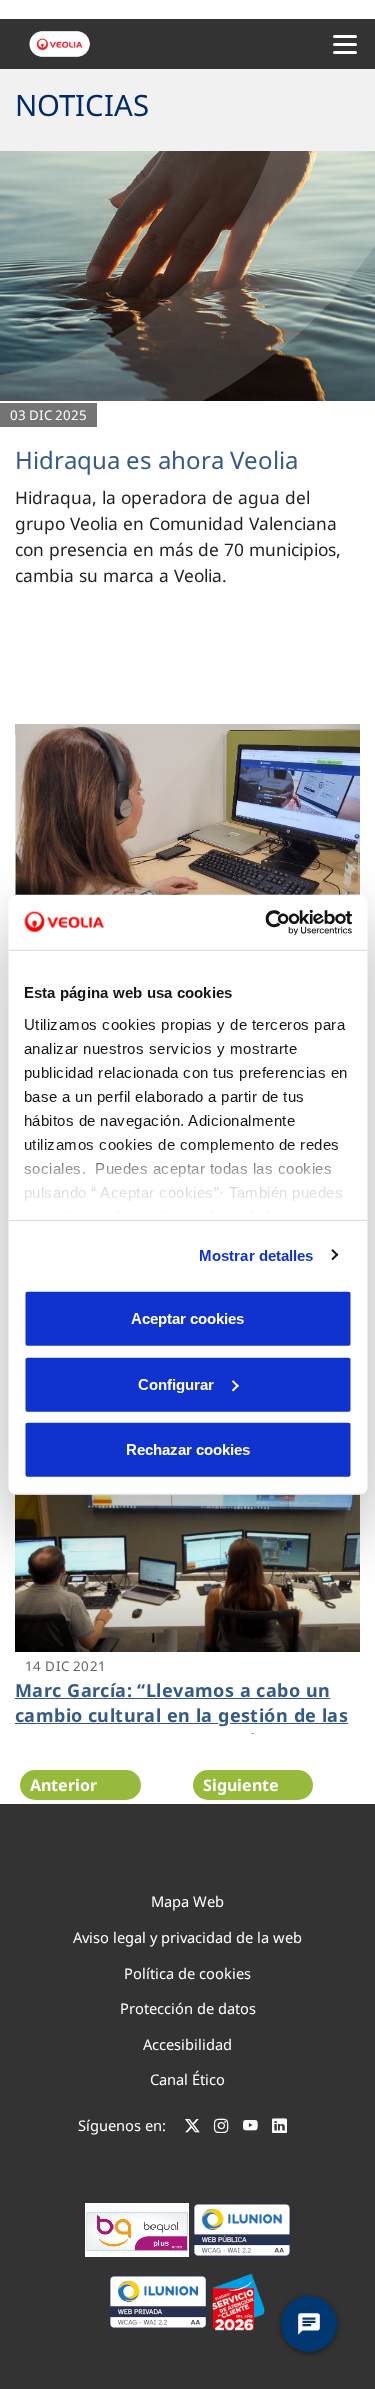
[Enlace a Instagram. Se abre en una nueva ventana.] (221, 2128)
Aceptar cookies (187, 1318)
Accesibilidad (187, 2044)
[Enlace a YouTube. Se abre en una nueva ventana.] (250, 2128)
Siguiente (241, 1785)
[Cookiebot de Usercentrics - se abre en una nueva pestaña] (267, 922)
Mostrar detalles (256, 1254)
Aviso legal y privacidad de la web (187, 1937)
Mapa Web (187, 1901)
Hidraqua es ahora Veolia (156, 459)
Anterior (63, 1785)
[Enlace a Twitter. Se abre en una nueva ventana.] (192, 2128)
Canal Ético (187, 2079)
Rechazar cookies (188, 1449)
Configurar (176, 1383)
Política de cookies (187, 1973)
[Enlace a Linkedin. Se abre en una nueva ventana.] (279, 2128)
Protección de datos (188, 2008)
